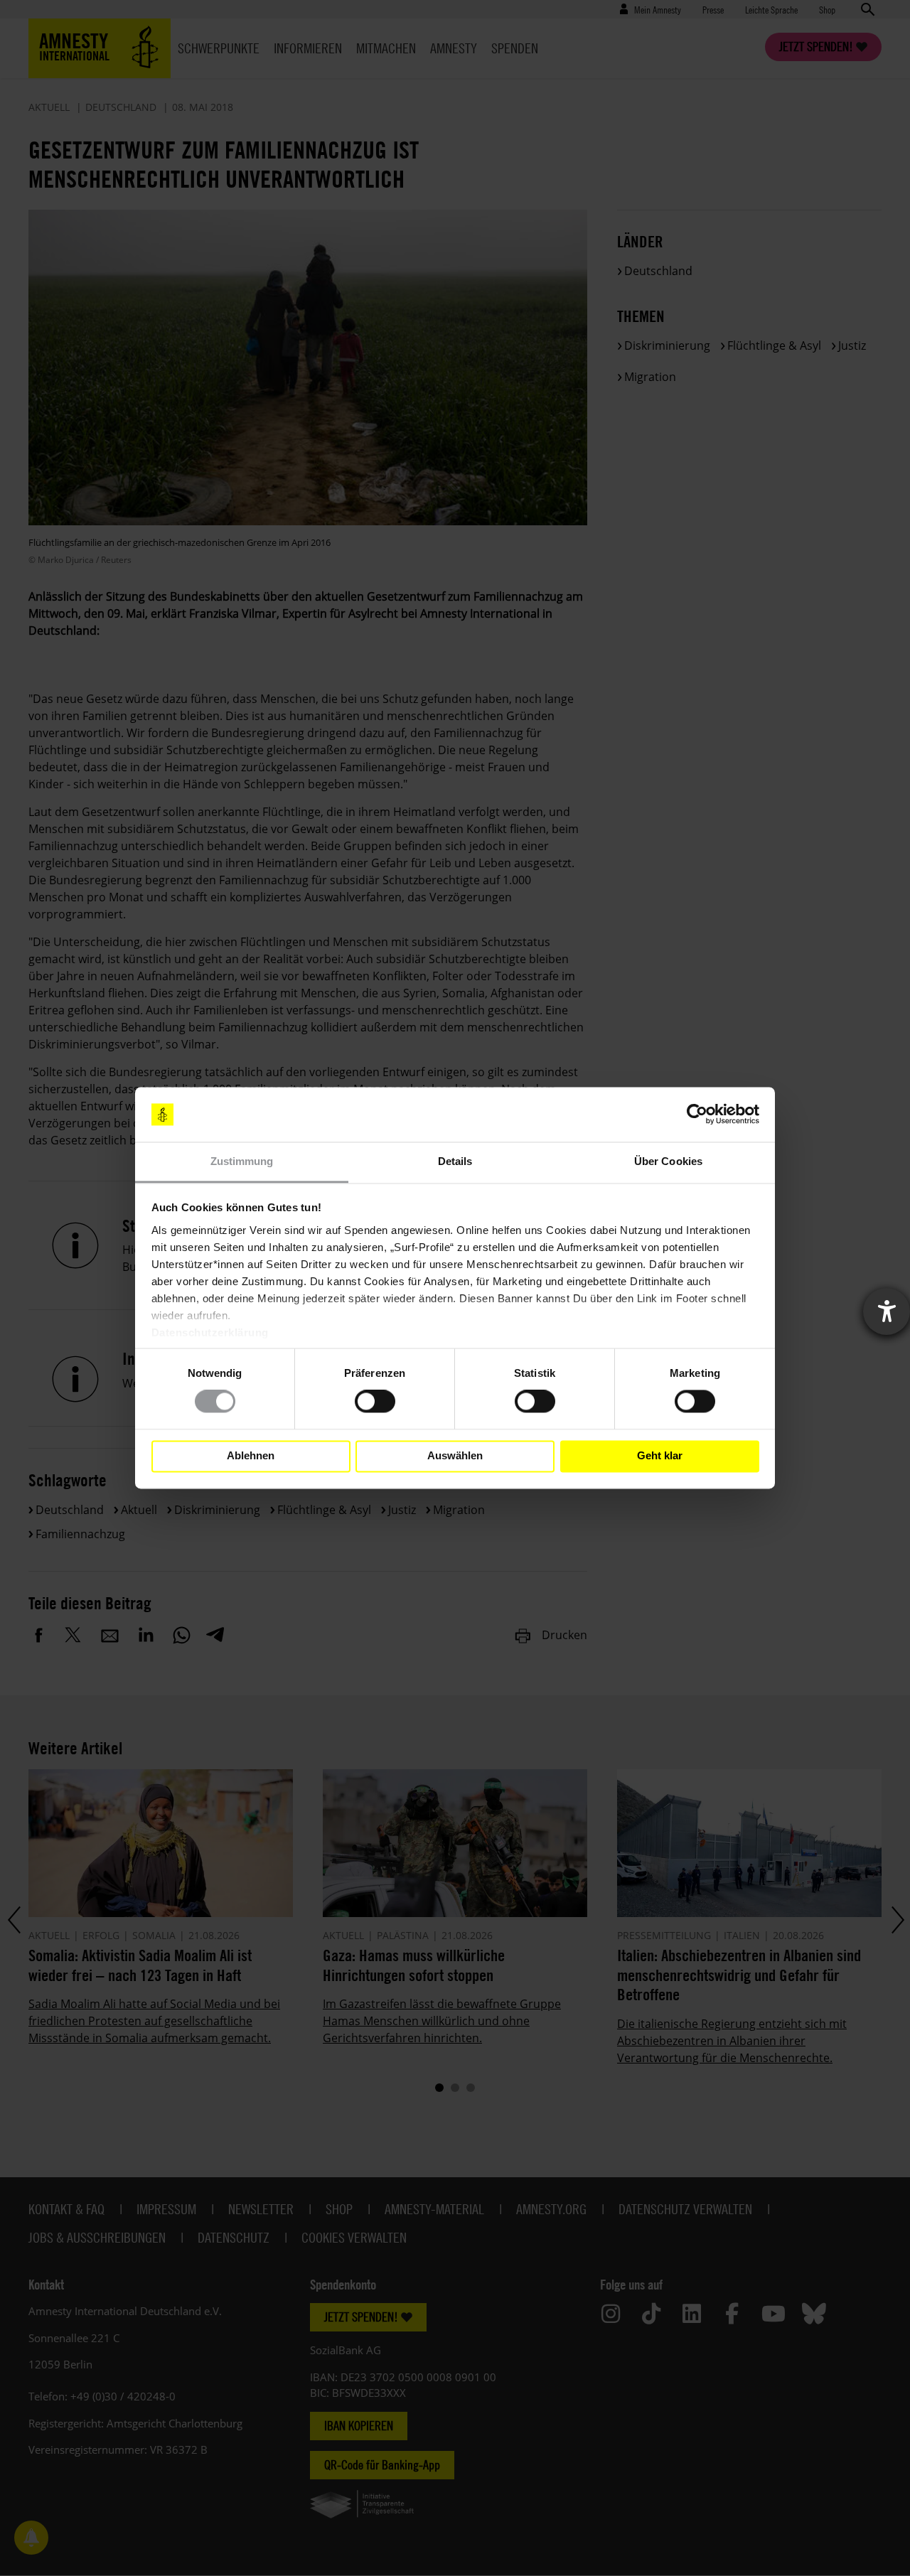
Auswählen (455, 1456)
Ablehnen (251, 1456)
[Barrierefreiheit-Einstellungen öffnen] (887, 1311)
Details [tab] (455, 1161)
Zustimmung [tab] (242, 1161)
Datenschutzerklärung (210, 1332)
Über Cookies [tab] (668, 1161)
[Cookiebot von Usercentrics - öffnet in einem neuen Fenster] (697, 1115)
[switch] (375, 1402)
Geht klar (660, 1456)
